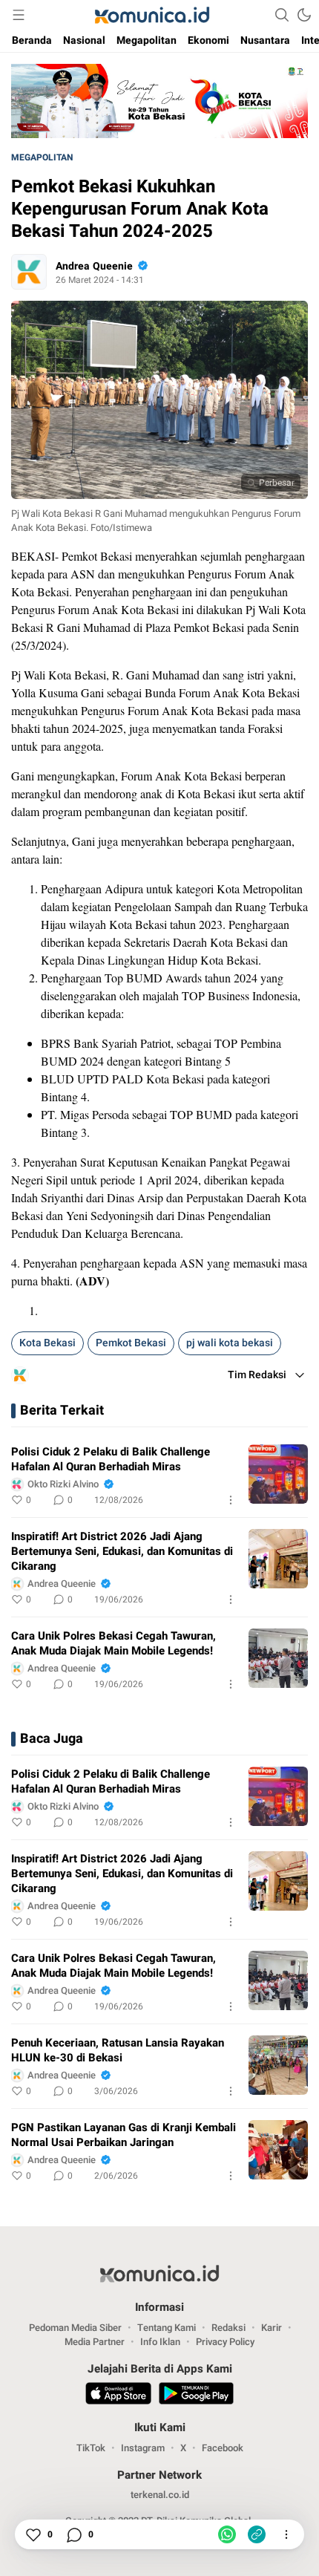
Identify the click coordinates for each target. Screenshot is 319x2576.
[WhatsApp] (227, 2534)
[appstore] (118, 2396)
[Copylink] (257, 2534)
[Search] (282, 15)
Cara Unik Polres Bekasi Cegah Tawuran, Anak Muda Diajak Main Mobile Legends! (114, 1643)
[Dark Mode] (304, 15)
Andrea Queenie (94, 266)
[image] (278, 1474)
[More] (231, 1500)
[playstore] (196, 2396)
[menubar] (19, 15)
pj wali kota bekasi (230, 1343)
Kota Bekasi (47, 1343)
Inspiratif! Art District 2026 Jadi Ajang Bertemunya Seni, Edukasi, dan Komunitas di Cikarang (122, 1551)
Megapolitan (42, 157)
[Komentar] (73, 2534)
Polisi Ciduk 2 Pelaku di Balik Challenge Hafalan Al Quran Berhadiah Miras (111, 1459)
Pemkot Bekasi (131, 1343)
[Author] (29, 272)
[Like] (33, 2534)
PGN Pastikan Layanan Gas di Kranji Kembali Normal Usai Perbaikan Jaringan (124, 2135)
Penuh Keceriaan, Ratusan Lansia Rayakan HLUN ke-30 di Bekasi (118, 2050)
